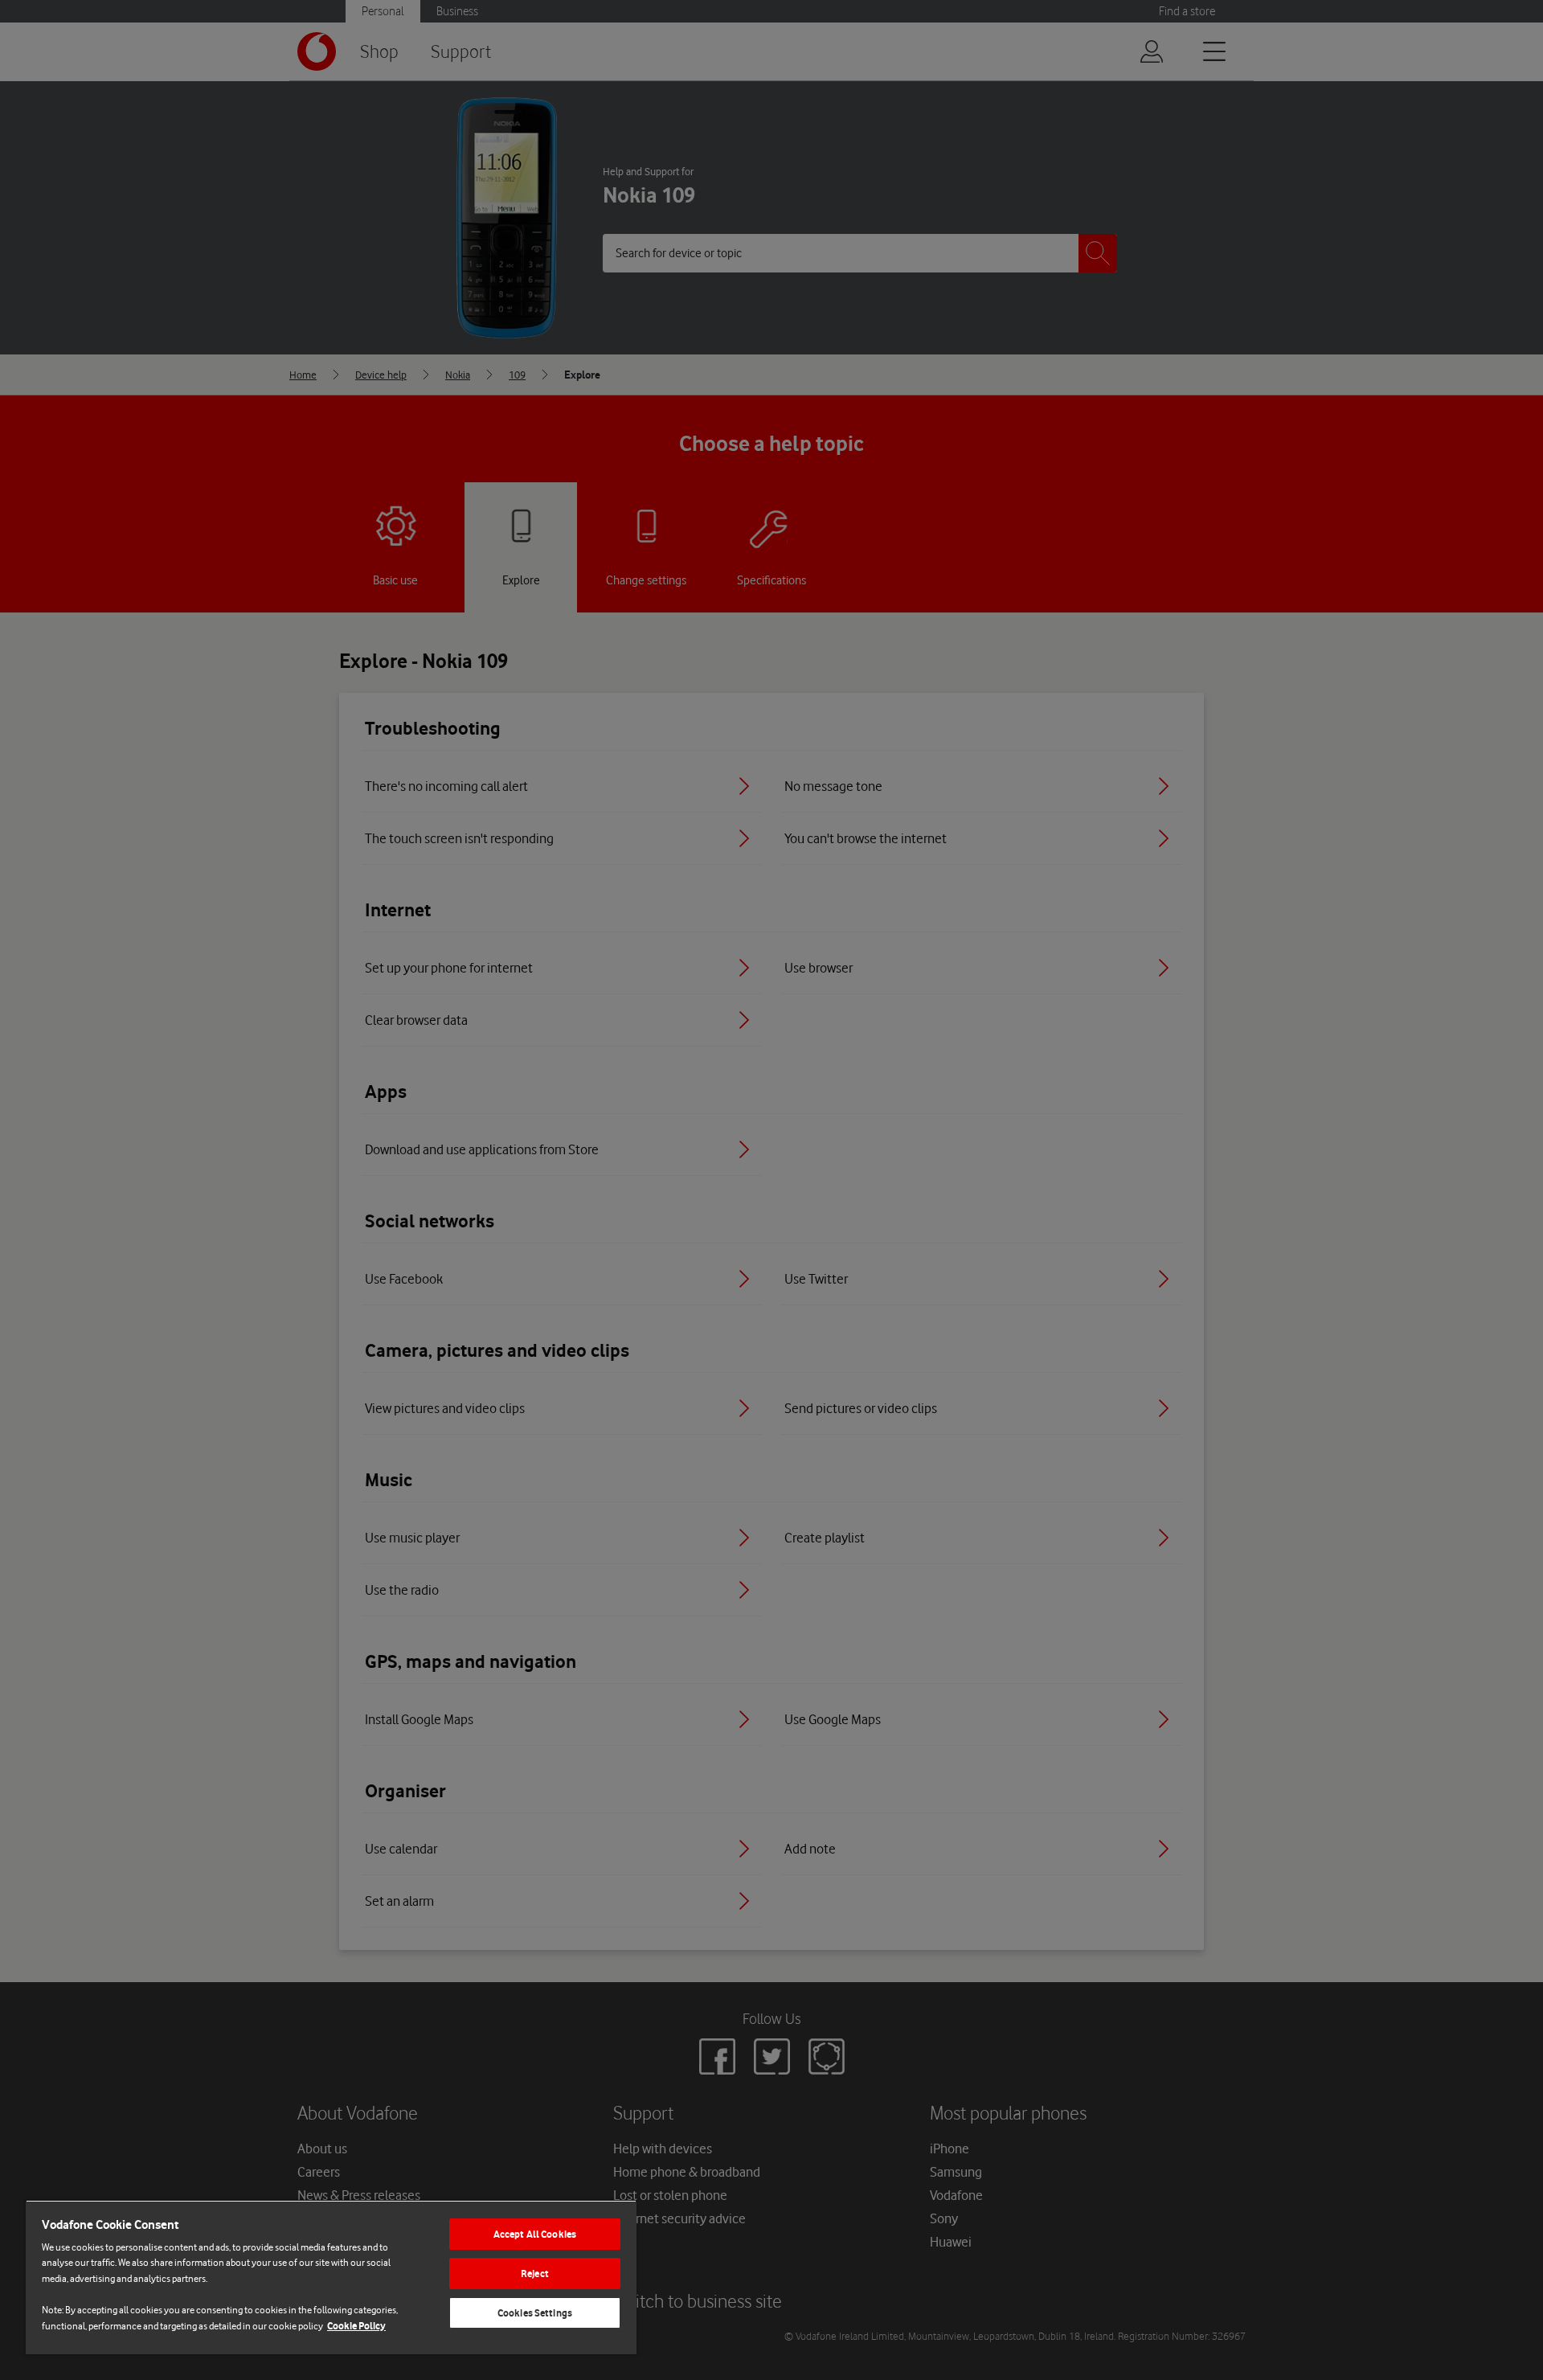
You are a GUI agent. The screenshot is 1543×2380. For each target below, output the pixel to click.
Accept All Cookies (535, 2234)
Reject (535, 2273)
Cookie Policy (356, 2326)
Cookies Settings (535, 2313)
